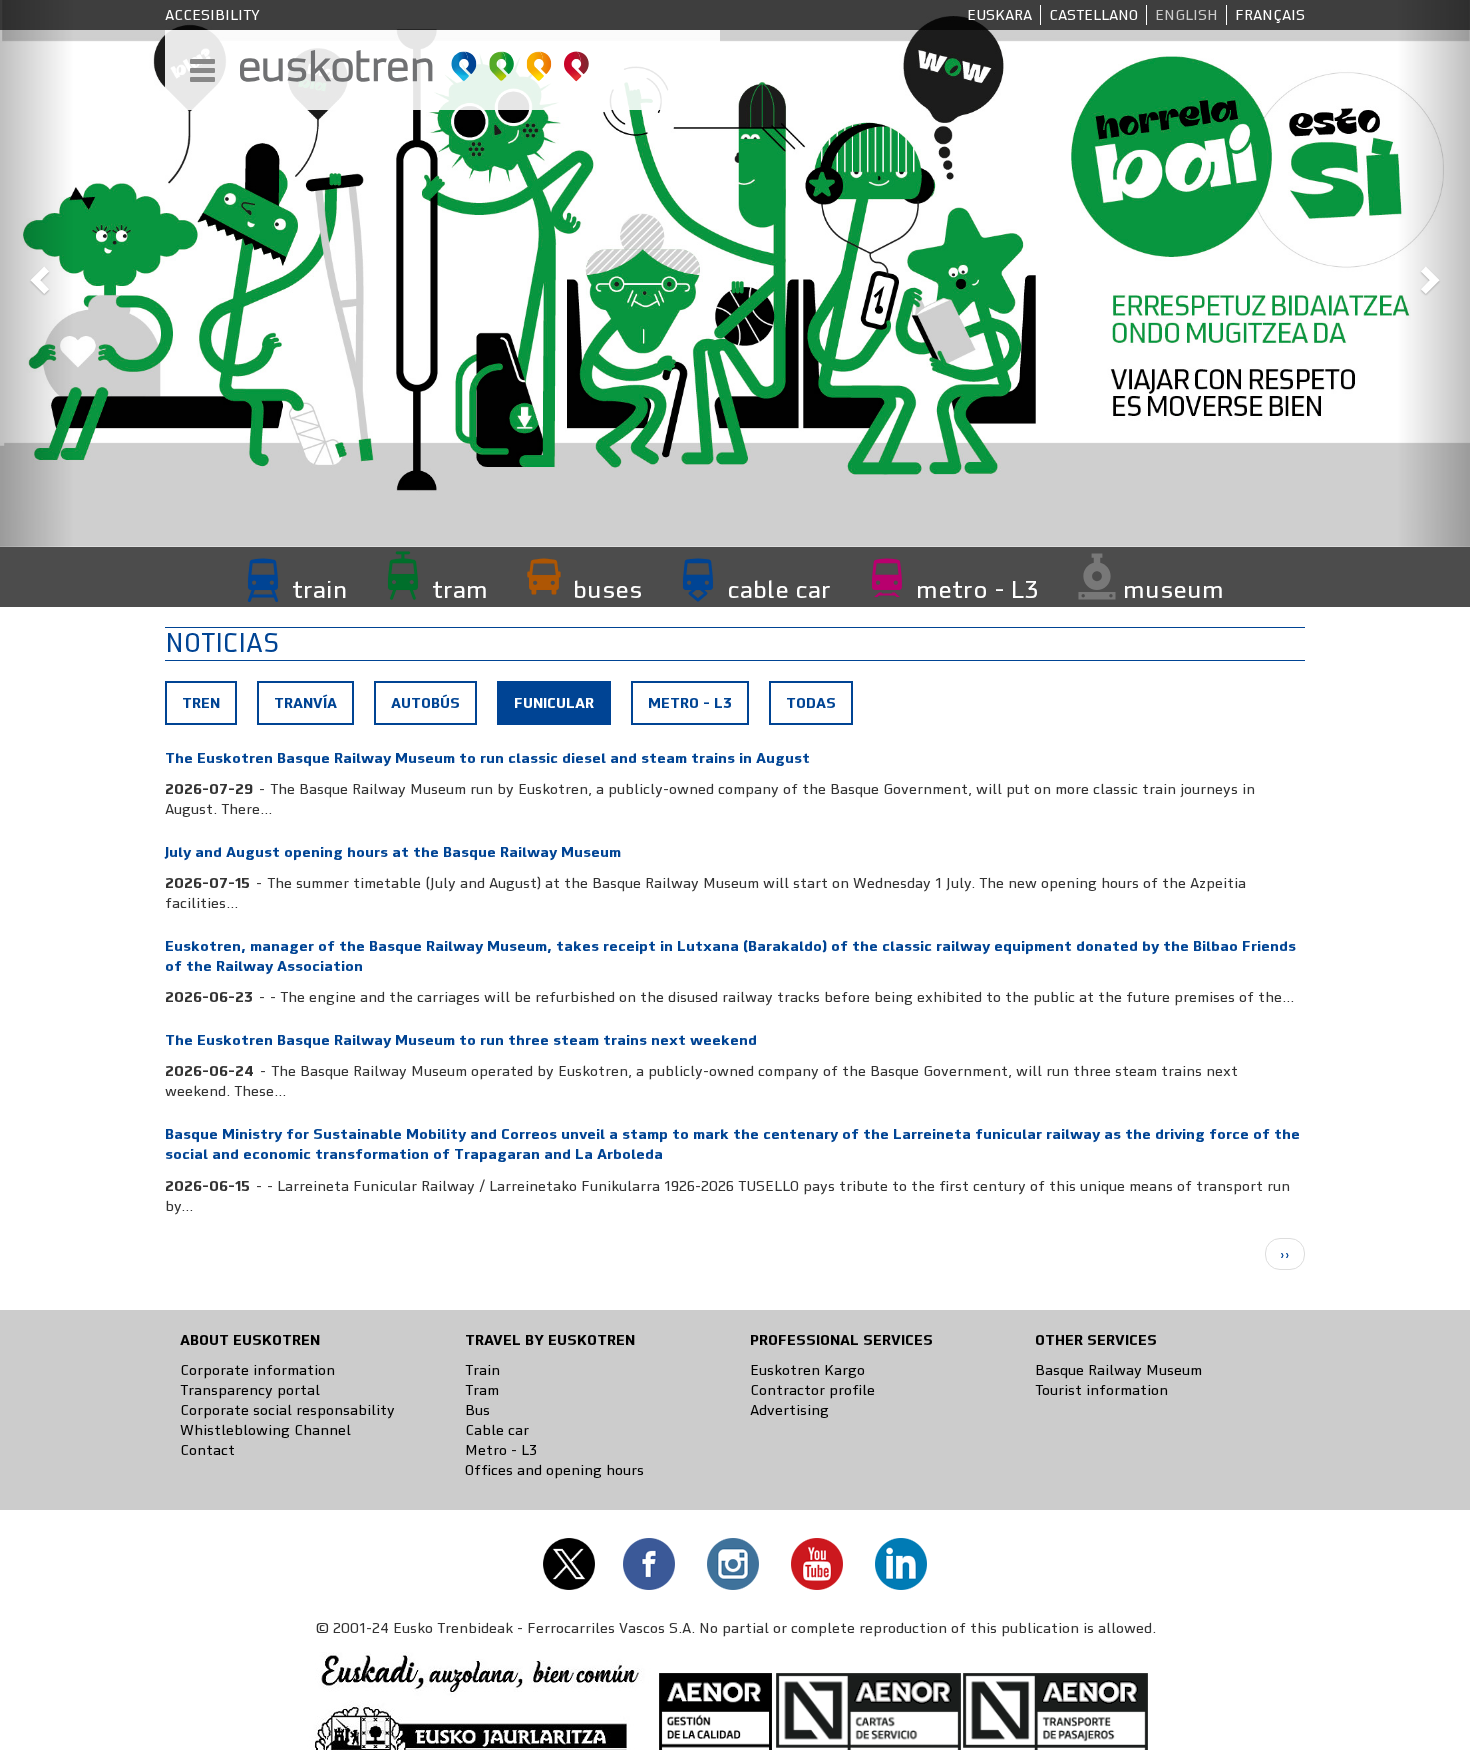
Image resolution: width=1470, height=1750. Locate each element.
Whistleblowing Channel (265, 1430)
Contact (207, 1450)
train (319, 590)
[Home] (415, 66)
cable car (779, 590)
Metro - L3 (690, 703)
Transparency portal (250, 1390)
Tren (201, 703)
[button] (37, 273)
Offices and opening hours (554, 1470)
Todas (811, 703)
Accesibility (212, 15)
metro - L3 (977, 590)
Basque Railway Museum (1118, 1370)
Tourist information (1101, 1390)
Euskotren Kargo (807, 1370)
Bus (477, 1410)
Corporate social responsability (287, 1410)
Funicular (561, 708)
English (1186, 15)
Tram (482, 1390)
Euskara (999, 15)
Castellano (1093, 15)
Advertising (789, 1410)
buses (607, 590)
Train (482, 1370)
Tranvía (305, 703)
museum (1173, 590)
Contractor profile (812, 1390)
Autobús (425, 703)
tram (460, 590)
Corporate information (257, 1370)
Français (1270, 15)
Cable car (497, 1430)
